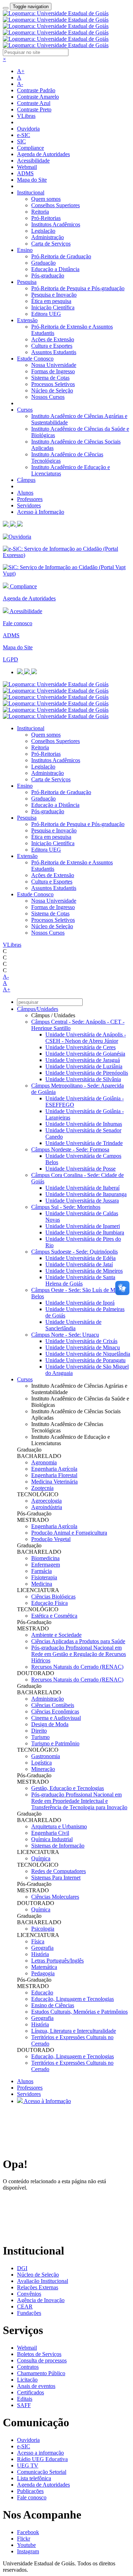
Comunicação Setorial (42, 2472)
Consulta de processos (42, 2360)
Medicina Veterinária (54, 1482)
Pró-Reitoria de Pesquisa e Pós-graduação (78, 288)
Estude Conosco (35, 359)
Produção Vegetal (51, 1539)
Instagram (28, 2551)
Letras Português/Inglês (57, 1961)
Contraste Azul (34, 103)
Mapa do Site (32, 180)
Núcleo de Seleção (52, 390)
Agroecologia (46, 1501)
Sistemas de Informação (58, 1846)
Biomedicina (45, 1558)
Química (41, 1858)
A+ (21, 71)
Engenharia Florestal (54, 1475)
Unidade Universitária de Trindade (84, 1143)
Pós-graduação (48, 276)
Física (38, 1941)
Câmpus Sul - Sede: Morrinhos (66, 1207)
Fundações (29, 2313)
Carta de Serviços (51, 244)
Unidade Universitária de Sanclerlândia (73, 1325)
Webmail (27, 167)
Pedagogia (43, 1973)
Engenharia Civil (50, 1833)
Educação (42, 1992)
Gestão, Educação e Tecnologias (68, 1788)
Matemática (44, 1967)
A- (20, 84)
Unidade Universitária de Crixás (81, 1341)
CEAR (25, 2307)
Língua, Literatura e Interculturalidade (74, 2031)
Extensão (27, 320)
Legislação (43, 231)
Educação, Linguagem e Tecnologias (73, 1999)
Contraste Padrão (36, 90)
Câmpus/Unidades (38, 1009)
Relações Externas (38, 2287)
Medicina (42, 1584)
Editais (25, 2399)
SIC (21, 141)
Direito (39, 1731)
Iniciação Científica (53, 307)
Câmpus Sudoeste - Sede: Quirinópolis (74, 1252)
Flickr (24, 2539)
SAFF (24, 2405)
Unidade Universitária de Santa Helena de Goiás (80, 1280)
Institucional (31, 192)
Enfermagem (46, 1565)
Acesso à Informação (41, 512)
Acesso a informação (40, 2453)
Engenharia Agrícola (54, 1469)
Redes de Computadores (59, 1871)
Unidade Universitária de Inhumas (84, 1124)
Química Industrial (52, 1839)
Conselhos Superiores (56, 205)
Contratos (28, 2367)
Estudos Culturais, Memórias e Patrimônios (79, 2012)
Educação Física (49, 1603)
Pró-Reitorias (46, 218)
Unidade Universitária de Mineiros (84, 1271)
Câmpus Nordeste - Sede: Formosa (70, 1149)
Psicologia (43, 1929)
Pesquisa (27, 282)
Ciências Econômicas (55, 1711)
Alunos (25, 493)
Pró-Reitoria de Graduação (61, 256)
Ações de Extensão (53, 339)
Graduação (43, 263)
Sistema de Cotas (50, 378)
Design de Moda (50, 1724)
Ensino (25, 250)
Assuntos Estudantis (54, 352)
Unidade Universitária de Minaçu (83, 1347)
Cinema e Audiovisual (56, 1718)
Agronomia (44, 1462)
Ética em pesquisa (51, 301)
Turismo (40, 1737)
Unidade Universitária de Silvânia (83, 1079)
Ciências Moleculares (55, 1897)
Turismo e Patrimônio (55, 1743)
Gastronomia (46, 1756)
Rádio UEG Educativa (42, 2459)
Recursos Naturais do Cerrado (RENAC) (77, 1667)
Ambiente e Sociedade (56, 1635)
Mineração (43, 1769)
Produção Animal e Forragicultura (69, 1533)
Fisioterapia (44, 1577)
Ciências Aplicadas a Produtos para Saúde (78, 1641)
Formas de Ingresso (53, 371)
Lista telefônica (34, 2478)
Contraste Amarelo (38, 97)
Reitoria (40, 212)
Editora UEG (46, 314)
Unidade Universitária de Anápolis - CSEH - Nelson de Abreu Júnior (86, 1038)
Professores (30, 499)
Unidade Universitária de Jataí (79, 1264)
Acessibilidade (33, 161)
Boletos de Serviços (39, 2354)
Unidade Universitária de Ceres (81, 1047)
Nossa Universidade (54, 365)
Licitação (27, 2380)
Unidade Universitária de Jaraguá (83, 1060)
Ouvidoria (28, 129)
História (40, 1954)
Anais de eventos (36, 2386)
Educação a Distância (55, 269)
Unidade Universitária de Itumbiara (85, 1232)
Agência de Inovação (41, 2300)
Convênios (29, 2294)
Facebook (28, 2532)
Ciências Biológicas (53, 1597)
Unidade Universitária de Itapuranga (86, 1194)
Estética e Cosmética (54, 1616)
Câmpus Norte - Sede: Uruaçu (65, 1335)
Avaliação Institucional (43, 2281)
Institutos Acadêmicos (56, 224)
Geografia (42, 1948)
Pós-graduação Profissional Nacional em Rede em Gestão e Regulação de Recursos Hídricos (79, 1654)
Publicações (30, 2491)
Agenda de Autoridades (43, 154)
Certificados (31, 2392)
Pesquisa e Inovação (54, 295)
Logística (41, 1763)
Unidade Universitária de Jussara (82, 1201)
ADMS (25, 173)
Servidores (29, 505)
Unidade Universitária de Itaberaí (82, 1188)
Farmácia (41, 1571)
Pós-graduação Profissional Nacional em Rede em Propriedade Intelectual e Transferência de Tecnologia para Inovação (79, 1801)
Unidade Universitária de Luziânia (84, 1066)
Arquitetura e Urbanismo (59, 1826)
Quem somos (46, 199)
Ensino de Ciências (53, 2005)
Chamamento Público (41, 2373)
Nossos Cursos (48, 397)
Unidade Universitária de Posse (81, 1169)
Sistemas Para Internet (56, 1878)
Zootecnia (42, 1488)
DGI (22, 2268)
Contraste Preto (34, 109)
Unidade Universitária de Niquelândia (88, 1354)
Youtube (26, 2545)
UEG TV (28, 2465)
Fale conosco (18, 623)
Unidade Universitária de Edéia (81, 1258)
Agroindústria (47, 1507)
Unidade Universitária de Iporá (80, 1303)
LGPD (10, 659)
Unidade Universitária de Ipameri (83, 1226)
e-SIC (24, 135)
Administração (48, 237)
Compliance (31, 148)
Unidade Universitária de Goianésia (85, 1054)
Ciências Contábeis (53, 1705)
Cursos (25, 410)
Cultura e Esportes (52, 346)
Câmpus (26, 480)
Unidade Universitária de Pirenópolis (87, 1073)
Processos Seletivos (53, 384)
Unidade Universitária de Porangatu (85, 1360)
